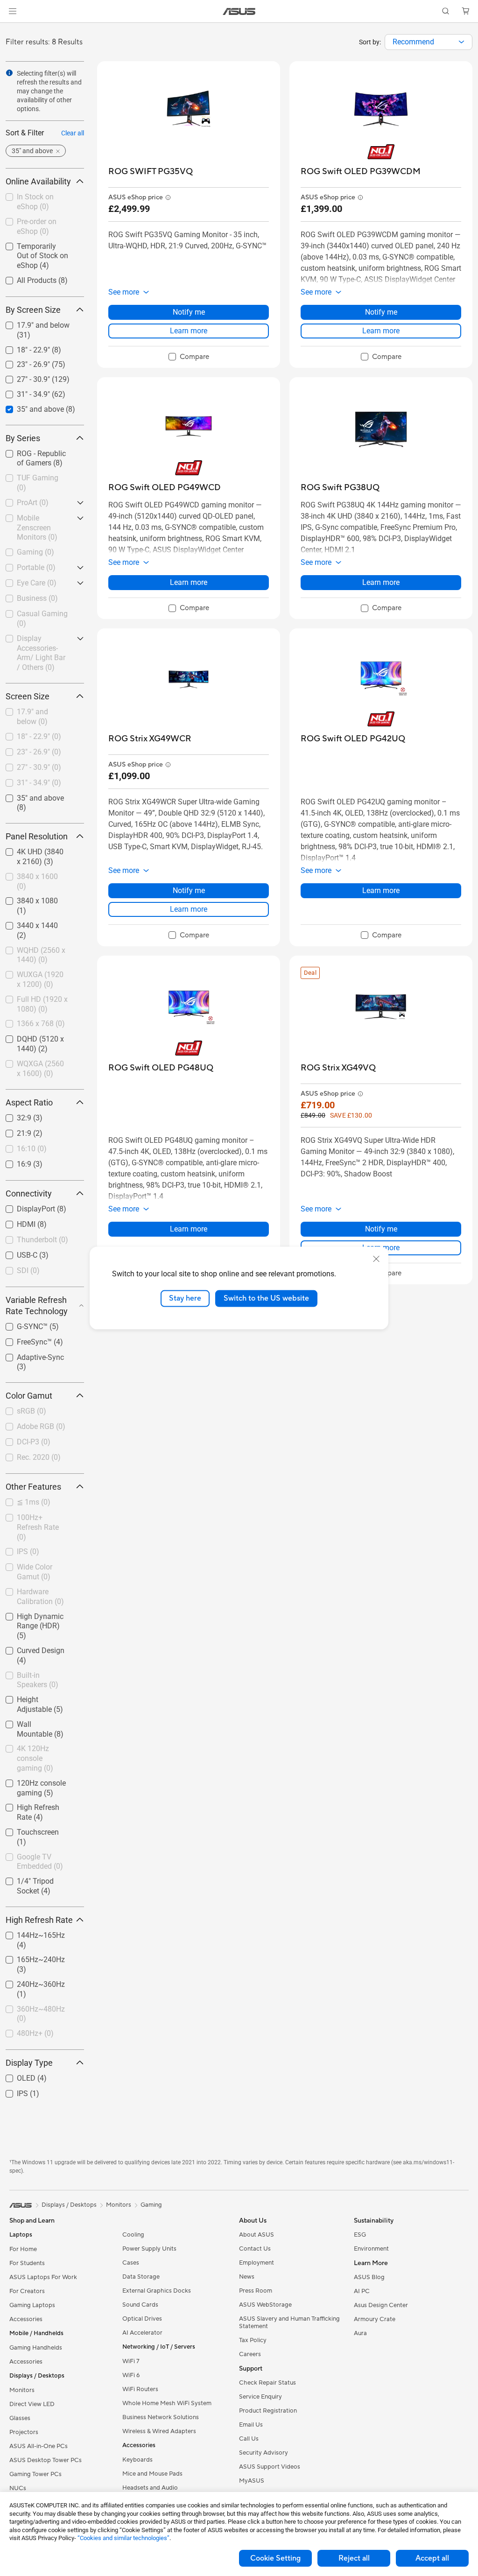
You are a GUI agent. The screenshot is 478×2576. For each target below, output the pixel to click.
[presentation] (461, 42)
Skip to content (11, 29)
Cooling (133, 2235)
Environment (371, 2249)
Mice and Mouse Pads (152, 2474)
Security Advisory (264, 2453)
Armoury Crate (375, 2319)
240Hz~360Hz (30, 1982)
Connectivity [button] (29, 1193)
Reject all (354, 2558)
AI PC (362, 2291)
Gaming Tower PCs (35, 2474)
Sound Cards (140, 2305)
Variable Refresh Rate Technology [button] (37, 1306)
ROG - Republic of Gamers (35, 455)
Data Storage (141, 2277)
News (247, 2277)
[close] (376, 1259)
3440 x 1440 (26, 923)
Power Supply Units (149, 2249)
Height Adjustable (35, 1697)
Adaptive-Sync (29, 1355)
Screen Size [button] (28, 696)
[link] (239, 11)
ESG (360, 2235)
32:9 (13, 1116)
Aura (360, 2333)
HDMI (15, 1222)
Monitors (22, 2390)
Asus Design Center (381, 2305)
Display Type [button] (29, 2063)
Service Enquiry (260, 2397)
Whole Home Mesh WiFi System (167, 2403)
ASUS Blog (369, 2277)
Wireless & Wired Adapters (159, 2431)
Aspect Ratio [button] (29, 1102)
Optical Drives (142, 2319)
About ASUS (257, 2235)
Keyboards (137, 2460)
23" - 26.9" (22, 362)
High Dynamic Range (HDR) (40, 1618)
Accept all (432, 2558)
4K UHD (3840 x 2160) (32, 853)
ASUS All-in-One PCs (39, 2446)
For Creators (27, 2291)
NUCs (18, 2488)
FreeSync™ (23, 1340)
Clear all (73, 133)
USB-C (16, 1253)
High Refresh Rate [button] (39, 1920)
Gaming (151, 2205)
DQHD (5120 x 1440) (40, 1037)
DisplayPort (25, 1207)
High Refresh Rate (35, 1805)
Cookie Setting (275, 2558)
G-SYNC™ (21, 1324)
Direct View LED (32, 2404)
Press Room (256, 2291)
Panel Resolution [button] (37, 836)
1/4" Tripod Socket (36, 1879)
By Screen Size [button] (33, 310)
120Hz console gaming (30, 1784)
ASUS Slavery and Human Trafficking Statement (289, 2323)
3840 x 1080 (26, 898)
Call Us (249, 2439)
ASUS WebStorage (265, 2305)
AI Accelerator (142, 2333)
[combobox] (429, 42)
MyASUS (252, 2481)
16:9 (13, 1162)
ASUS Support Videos (270, 2467)
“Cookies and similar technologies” (123, 2538)
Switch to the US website (266, 1298)
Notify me (189, 312)
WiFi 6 (131, 2375)
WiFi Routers (140, 2389)
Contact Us (255, 2249)
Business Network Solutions (161, 2417)
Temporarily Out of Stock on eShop (36, 248)
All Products (25, 278)
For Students (27, 2263)
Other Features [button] (33, 1487)
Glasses (20, 2418)
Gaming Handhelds (36, 2348)
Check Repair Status (267, 2383)
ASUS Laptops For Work (43, 2277)
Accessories (26, 2319)
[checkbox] (41, 1627)
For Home (23, 2249)
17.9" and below (32, 323)
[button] (13, 11)
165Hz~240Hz (30, 1957)
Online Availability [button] (38, 181)
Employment (257, 2263)
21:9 (13, 1131)
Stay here (185, 1298)
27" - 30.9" (22, 377)
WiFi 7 (131, 2361)
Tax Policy (253, 2340)
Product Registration (268, 2411)
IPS (11, 2091)
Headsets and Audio (150, 2488)
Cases (131, 2263)
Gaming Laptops (32, 2305)
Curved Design (29, 1648)
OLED (15, 2076)
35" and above (29, 407)
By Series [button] (23, 438)
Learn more (189, 331)
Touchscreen (27, 1830)
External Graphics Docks (157, 2291)
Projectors (24, 2432)
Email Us (251, 2425)
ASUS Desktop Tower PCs (46, 2460)
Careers (250, 2354)
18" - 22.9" (22, 348)
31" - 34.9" (22, 392)
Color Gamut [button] (29, 1396)
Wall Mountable (32, 1722)
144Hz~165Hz (30, 1933)
